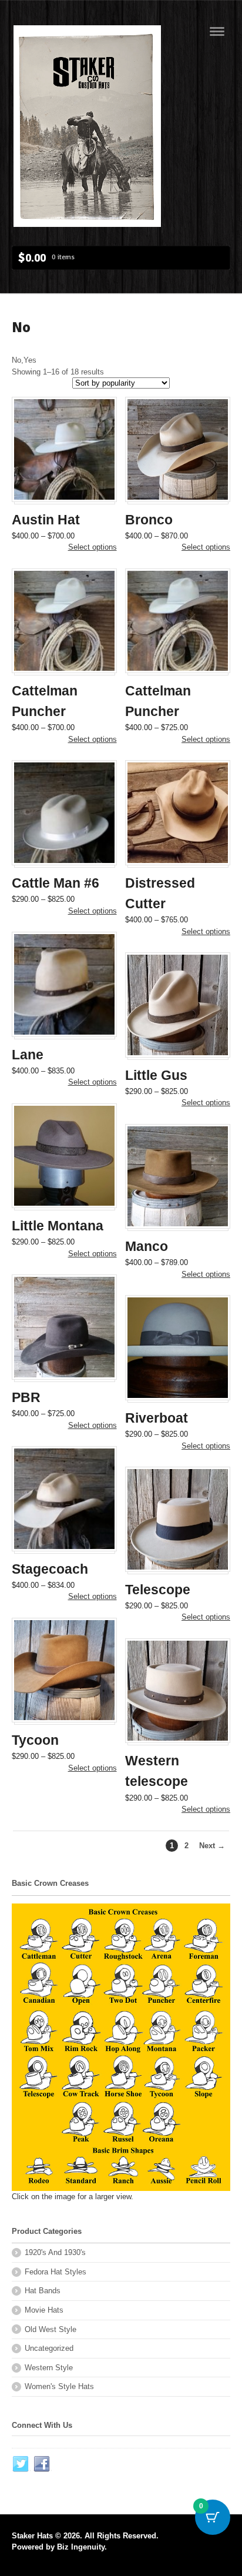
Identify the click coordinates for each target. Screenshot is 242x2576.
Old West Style (51, 2329)
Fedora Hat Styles (56, 2272)
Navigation (217, 31)
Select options (93, 547)
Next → (212, 1846)
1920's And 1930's (55, 2252)
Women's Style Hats (59, 2386)
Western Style (49, 2368)
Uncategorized (49, 2348)
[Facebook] (42, 2464)
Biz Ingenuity (81, 2547)
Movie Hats (44, 2310)
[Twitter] (21, 2464)
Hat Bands (43, 2291)
